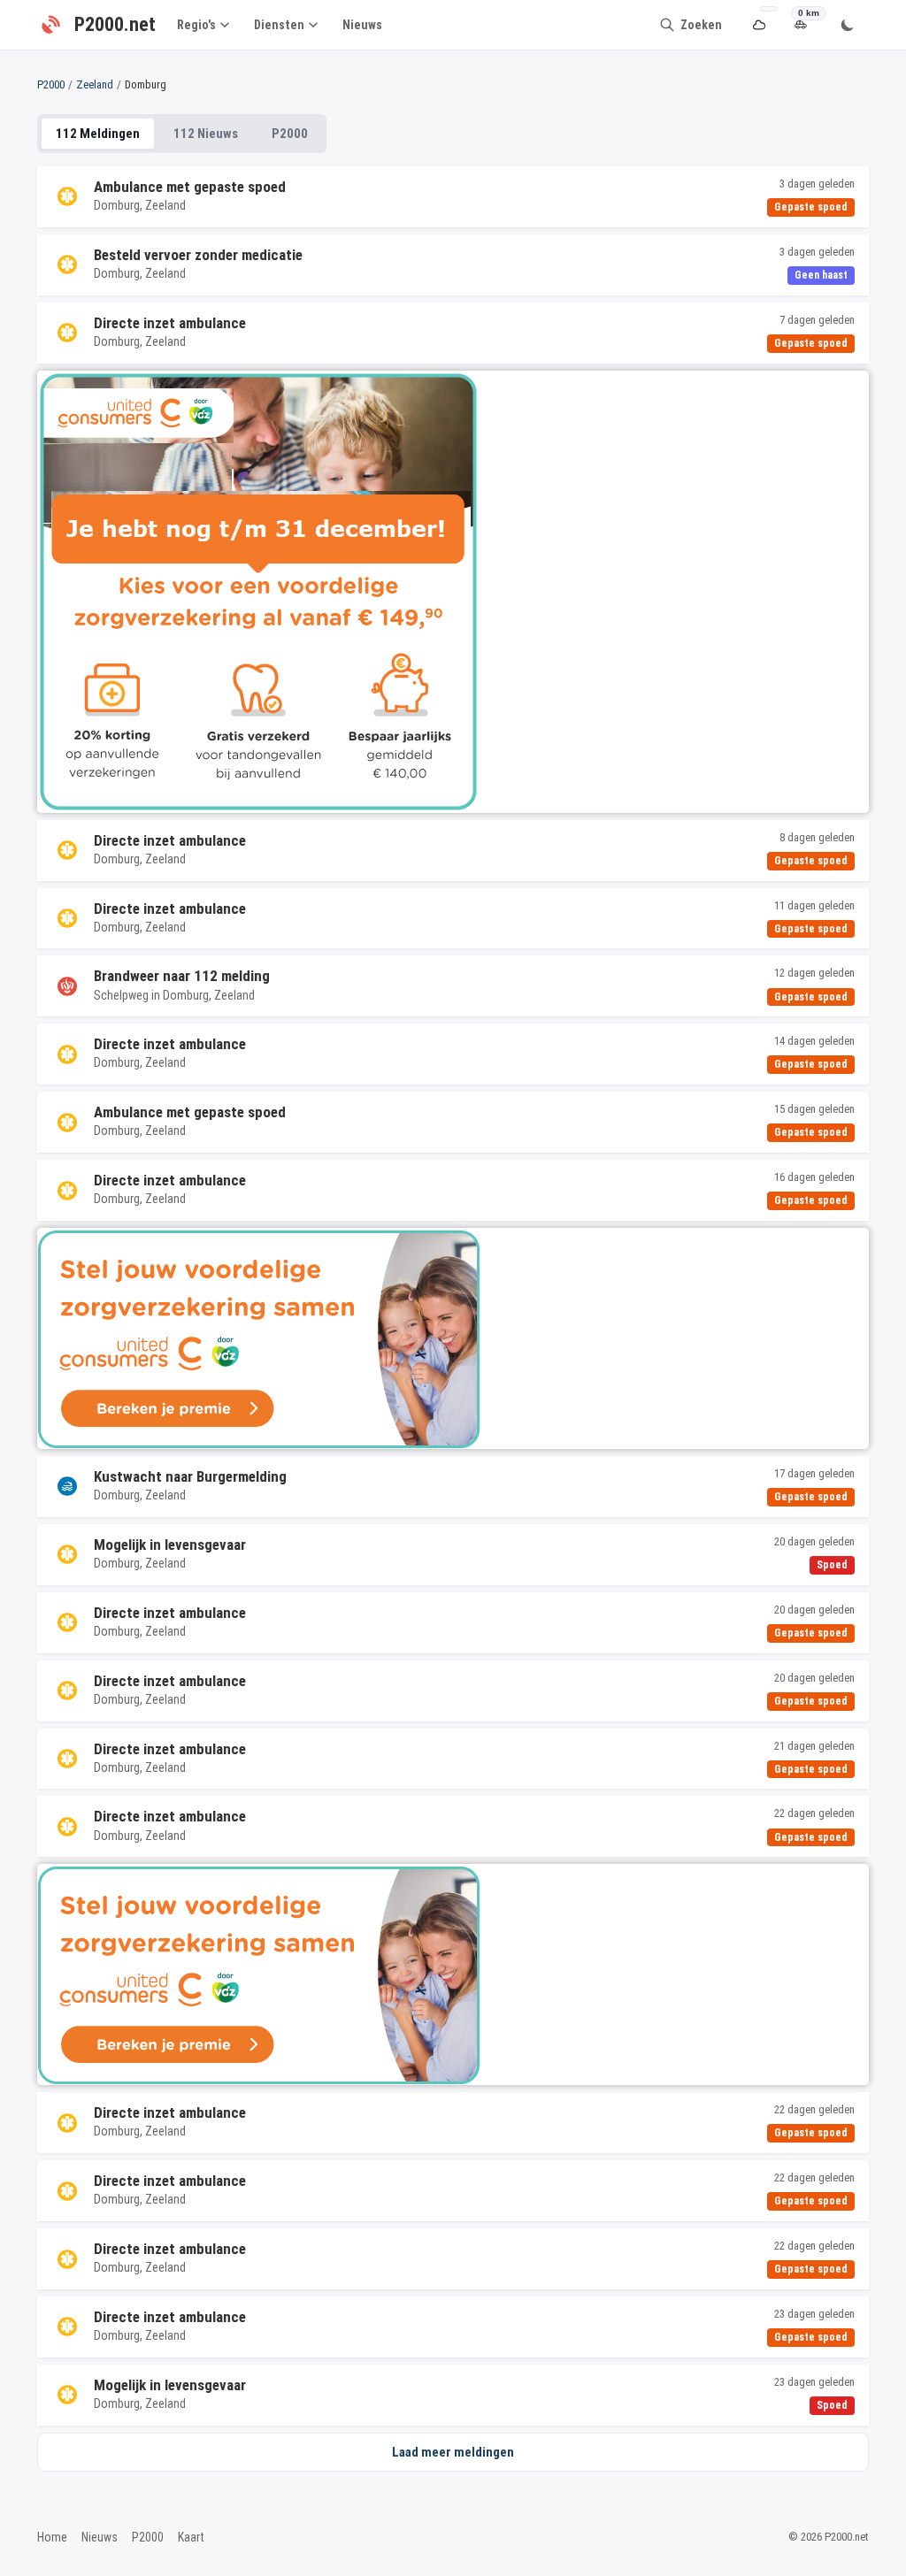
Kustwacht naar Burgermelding (190, 1476)
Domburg (117, 205)
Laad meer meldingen (453, 2452)
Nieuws (362, 25)
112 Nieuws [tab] (206, 134)
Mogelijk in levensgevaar (170, 1545)
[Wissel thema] (848, 25)
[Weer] (759, 25)
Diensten (279, 25)
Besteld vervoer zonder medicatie (198, 255)
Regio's (196, 25)
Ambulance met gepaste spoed (190, 187)
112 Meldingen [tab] (98, 134)
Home (52, 2537)
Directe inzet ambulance (170, 323)
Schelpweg (121, 995)
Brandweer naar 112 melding (182, 976)
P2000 (51, 84)
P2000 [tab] (290, 134)
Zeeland (95, 84)
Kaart (191, 2537)
